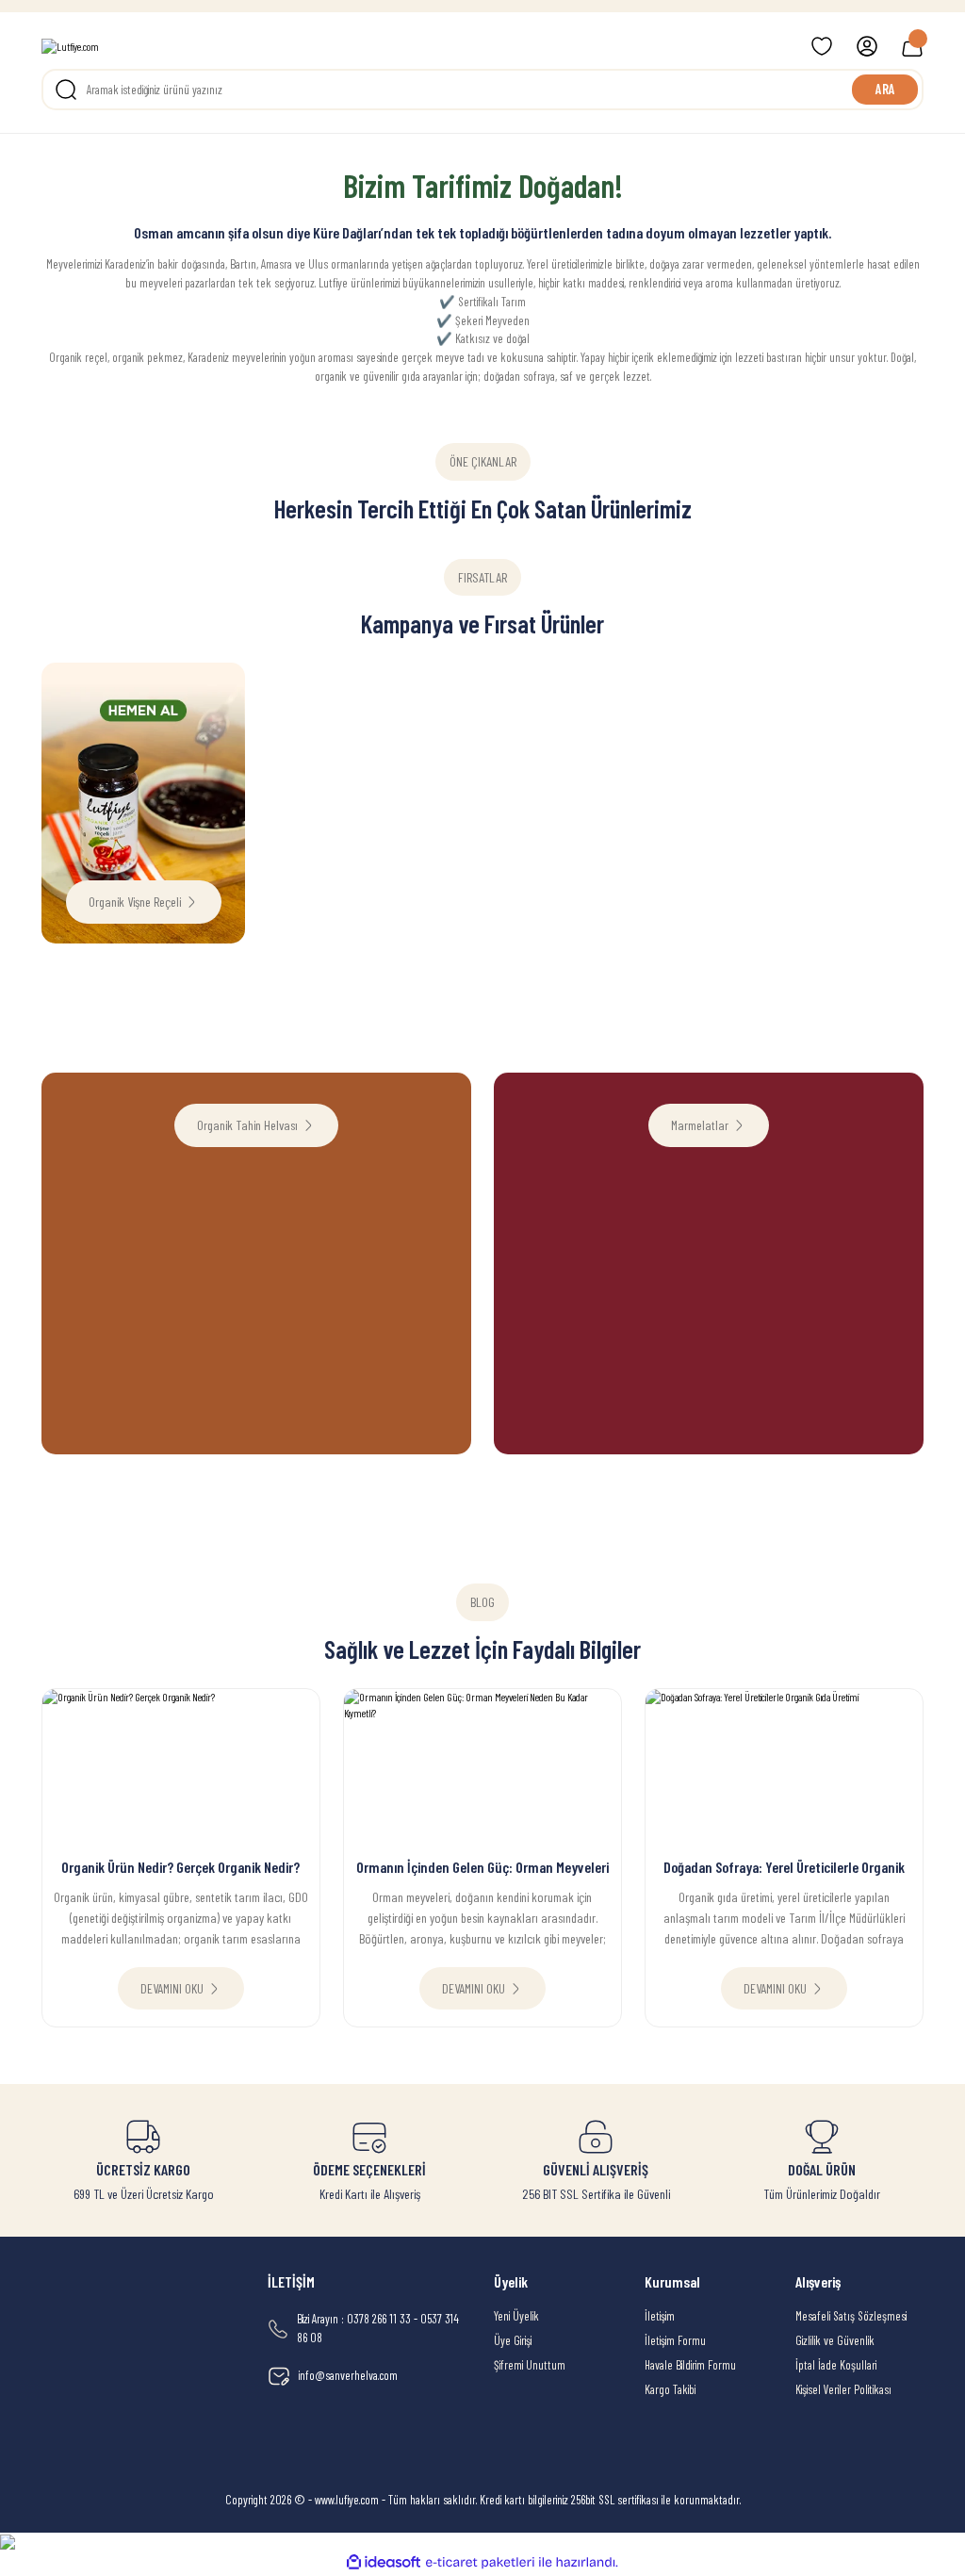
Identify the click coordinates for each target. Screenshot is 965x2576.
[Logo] (70, 47)
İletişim (660, 2316)
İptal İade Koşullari (836, 2365)
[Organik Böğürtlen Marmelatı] (596, 671)
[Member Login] (867, 46)
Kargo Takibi (670, 2389)
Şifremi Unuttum (530, 2365)
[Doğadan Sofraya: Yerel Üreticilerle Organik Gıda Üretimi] (784, 1768)
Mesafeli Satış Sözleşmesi (851, 2316)
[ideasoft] (384, 2563)
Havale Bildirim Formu (690, 2365)
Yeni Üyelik (516, 2316)
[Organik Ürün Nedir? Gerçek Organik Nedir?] (181, 1768)
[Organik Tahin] (369, 671)
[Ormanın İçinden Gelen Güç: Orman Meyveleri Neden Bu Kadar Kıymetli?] (482, 1768)
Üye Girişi (513, 2340)
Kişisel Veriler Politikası (843, 2389)
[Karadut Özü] (822, 671)
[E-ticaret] (480, 2562)
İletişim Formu (675, 2340)
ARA (885, 89)
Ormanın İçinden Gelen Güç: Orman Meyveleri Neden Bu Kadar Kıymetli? (482, 1868)
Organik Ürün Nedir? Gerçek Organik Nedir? (180, 1867)
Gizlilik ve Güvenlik (835, 2340)
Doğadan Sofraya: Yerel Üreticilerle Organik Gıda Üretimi (784, 1868)
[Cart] (912, 46)
